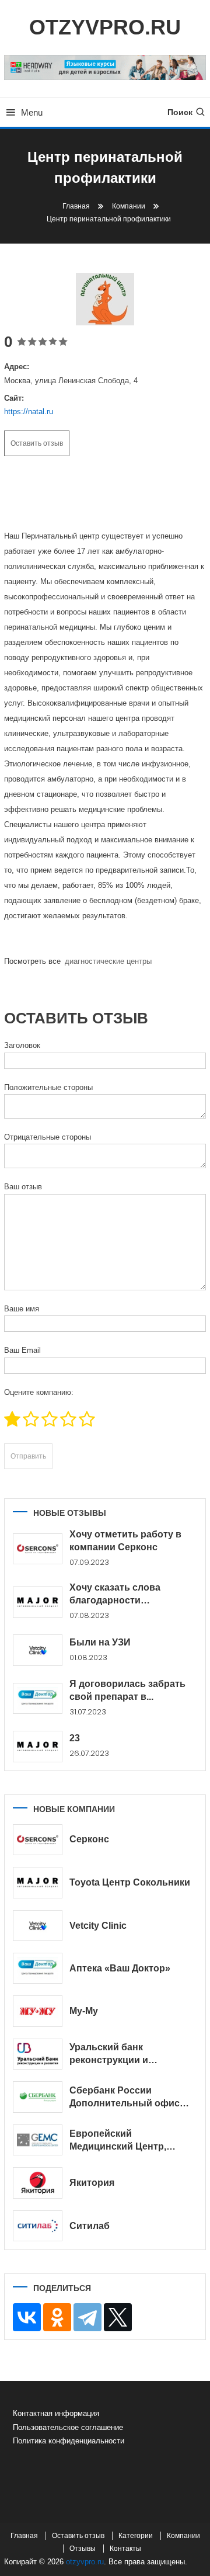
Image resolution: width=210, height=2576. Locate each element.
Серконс (89, 1839)
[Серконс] (38, 1840)
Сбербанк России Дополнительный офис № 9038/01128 (125, 2098)
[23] (38, 1747)
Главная (24, 2536)
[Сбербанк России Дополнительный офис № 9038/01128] (38, 2097)
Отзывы (83, 2549)
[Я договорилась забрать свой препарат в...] (38, 1698)
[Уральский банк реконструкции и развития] (38, 2054)
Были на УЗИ (100, 1642)
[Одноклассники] (57, 2317)
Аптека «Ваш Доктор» (120, 1968)
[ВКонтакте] (27, 2317)
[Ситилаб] (38, 2226)
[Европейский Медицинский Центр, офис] (38, 2140)
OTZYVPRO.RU (105, 27)
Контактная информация (56, 2413)
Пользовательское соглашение (68, 2427)
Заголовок (22, 1045)
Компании (183, 2536)
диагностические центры (108, 961)
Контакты (125, 2549)
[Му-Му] (38, 2011)
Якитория (92, 2183)
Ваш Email (22, 1350)
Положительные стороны (48, 1087)
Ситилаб (90, 2226)
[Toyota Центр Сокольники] (38, 1883)
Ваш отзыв (23, 1187)
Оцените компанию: (39, 1392)
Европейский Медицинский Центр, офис (118, 2141)
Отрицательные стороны (48, 1137)
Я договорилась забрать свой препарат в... (127, 1690)
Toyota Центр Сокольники (130, 1882)
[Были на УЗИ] (38, 1650)
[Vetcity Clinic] (38, 1926)
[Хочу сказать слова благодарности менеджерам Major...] (38, 1602)
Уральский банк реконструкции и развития (109, 2054)
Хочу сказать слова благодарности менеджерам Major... (116, 1595)
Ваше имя (22, 1309)
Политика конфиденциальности (69, 2441)
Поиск (180, 112)
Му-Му (84, 2011)
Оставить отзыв (37, 443)
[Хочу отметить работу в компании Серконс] (38, 1549)
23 (75, 1738)
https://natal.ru (29, 412)
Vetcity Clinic (98, 1926)
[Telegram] (87, 2317)
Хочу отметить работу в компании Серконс (125, 1541)
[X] (118, 2317)
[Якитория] (38, 2183)
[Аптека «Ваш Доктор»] (38, 1968)
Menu (32, 112)
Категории (136, 2536)
